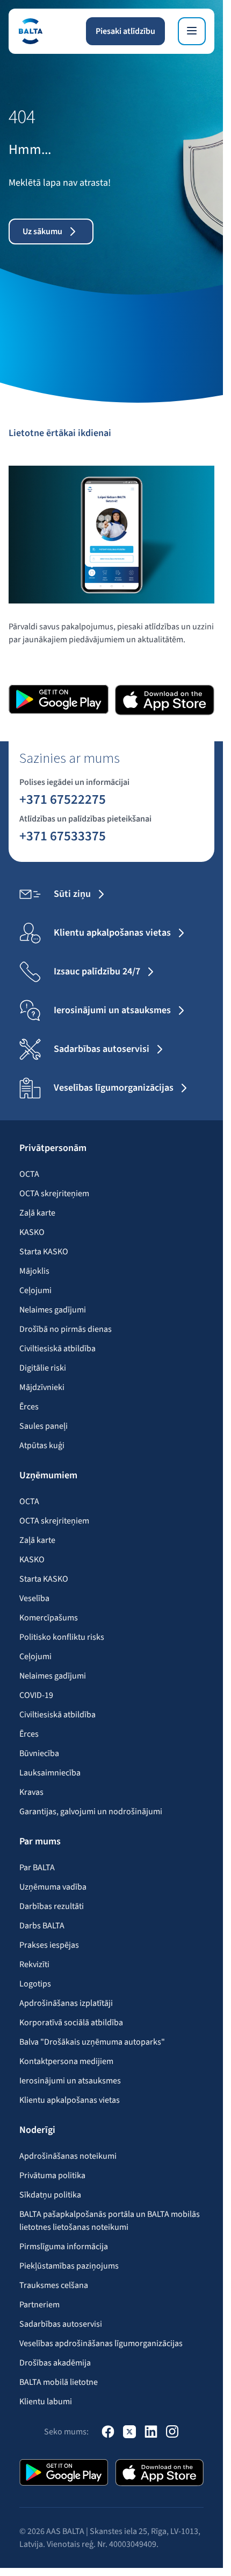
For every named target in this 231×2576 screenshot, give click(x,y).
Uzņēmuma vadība (53, 1887)
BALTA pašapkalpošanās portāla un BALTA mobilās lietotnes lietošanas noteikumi (110, 2221)
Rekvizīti (34, 1964)
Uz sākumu (42, 231)
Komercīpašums (49, 1618)
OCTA (29, 1174)
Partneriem (39, 2305)
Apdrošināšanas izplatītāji (66, 2003)
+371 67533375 (63, 836)
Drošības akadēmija (55, 2363)
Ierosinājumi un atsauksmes (70, 2081)
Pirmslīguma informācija (64, 2247)
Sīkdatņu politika (50, 2195)
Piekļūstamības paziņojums (69, 2266)
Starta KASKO (44, 1252)
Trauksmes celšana (54, 2285)
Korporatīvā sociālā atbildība (71, 2023)
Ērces (29, 1407)
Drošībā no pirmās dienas (66, 1329)
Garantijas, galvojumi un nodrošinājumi (91, 1812)
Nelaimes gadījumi (53, 1310)
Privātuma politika (52, 2175)
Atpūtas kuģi (42, 1445)
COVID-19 (36, 1695)
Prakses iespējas (49, 1945)
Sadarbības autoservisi (61, 2324)
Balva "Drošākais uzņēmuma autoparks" (92, 2042)
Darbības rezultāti (52, 1906)
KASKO (32, 1232)
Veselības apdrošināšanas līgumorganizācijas (101, 2343)
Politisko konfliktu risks (62, 1637)
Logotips (35, 1984)
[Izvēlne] (192, 31)
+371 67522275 (63, 799)
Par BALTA (37, 1868)
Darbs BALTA (42, 1926)
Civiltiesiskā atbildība (57, 1349)
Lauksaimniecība (50, 1773)
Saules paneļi (44, 1426)
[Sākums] (30, 31)
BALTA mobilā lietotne (59, 2382)
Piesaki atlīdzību (125, 31)
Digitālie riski (43, 1368)
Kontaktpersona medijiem (66, 2061)
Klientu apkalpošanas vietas (70, 2100)
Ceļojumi (35, 1290)
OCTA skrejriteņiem (54, 1194)
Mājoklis (34, 1271)
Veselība (34, 1598)
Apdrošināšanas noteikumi (68, 2156)
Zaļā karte (37, 1213)
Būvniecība (39, 1753)
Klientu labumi (46, 2402)
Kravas (31, 1792)
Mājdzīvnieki (42, 1387)
